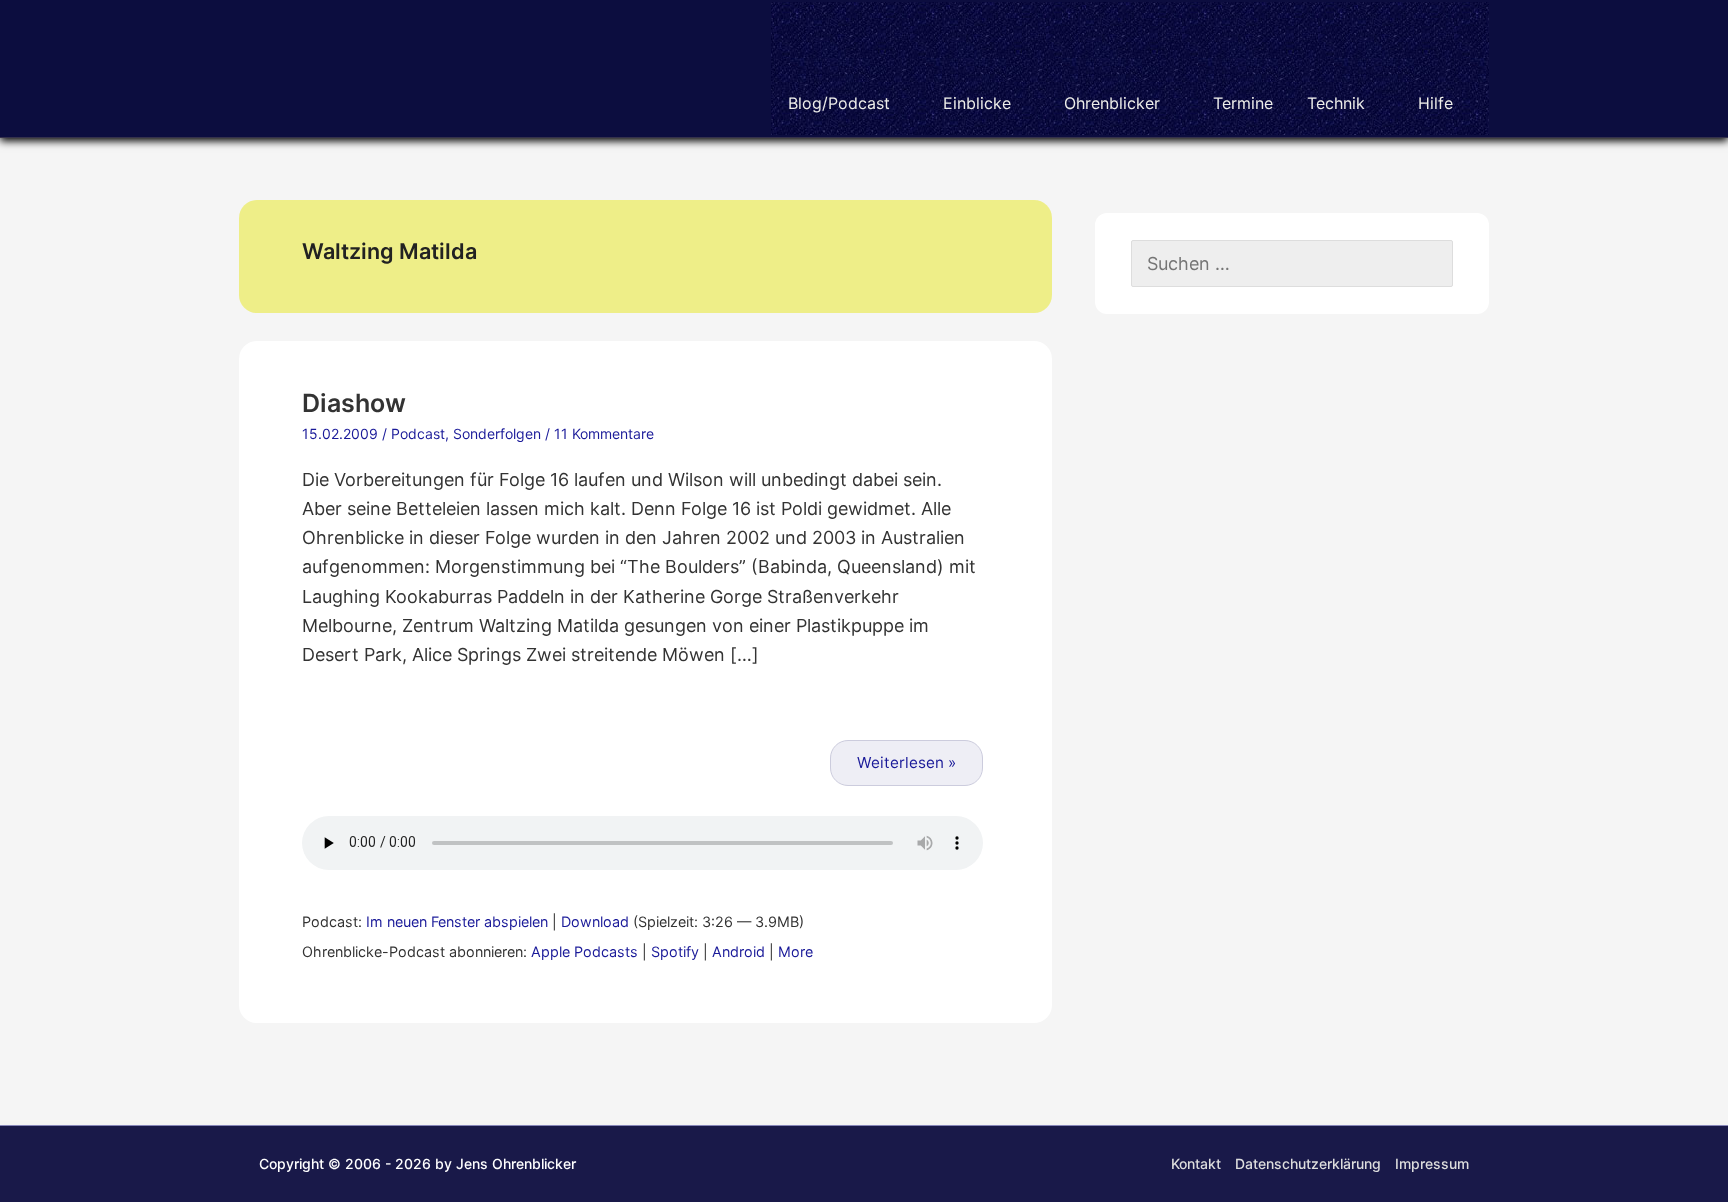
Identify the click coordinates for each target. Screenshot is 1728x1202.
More (795, 951)
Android (738, 951)
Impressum (1432, 1163)
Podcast (418, 433)
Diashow (354, 403)
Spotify (675, 951)
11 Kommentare (604, 433)
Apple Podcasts (584, 951)
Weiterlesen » (906, 762)
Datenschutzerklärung (1308, 1163)
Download (595, 921)
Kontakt (1196, 1163)
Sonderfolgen (497, 433)
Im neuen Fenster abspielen (457, 921)
